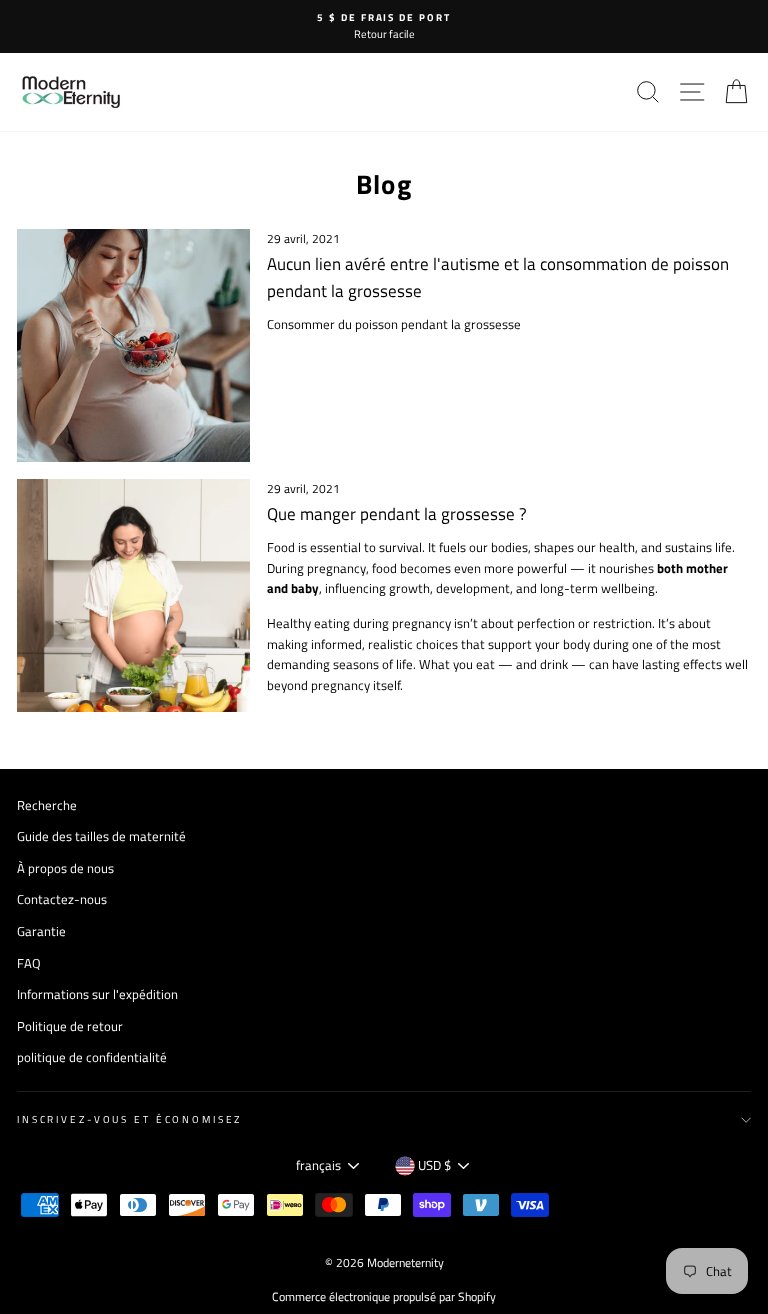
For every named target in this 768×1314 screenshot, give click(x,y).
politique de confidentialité (92, 1057)
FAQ (29, 963)
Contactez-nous (62, 899)
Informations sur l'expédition (97, 994)
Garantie (41, 931)
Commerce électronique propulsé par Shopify (384, 1296)
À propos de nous (65, 868)
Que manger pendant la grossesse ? (397, 514)
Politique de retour (70, 1026)
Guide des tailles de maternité (101, 836)
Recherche (47, 805)
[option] (384, 26)
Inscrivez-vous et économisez (129, 1119)
